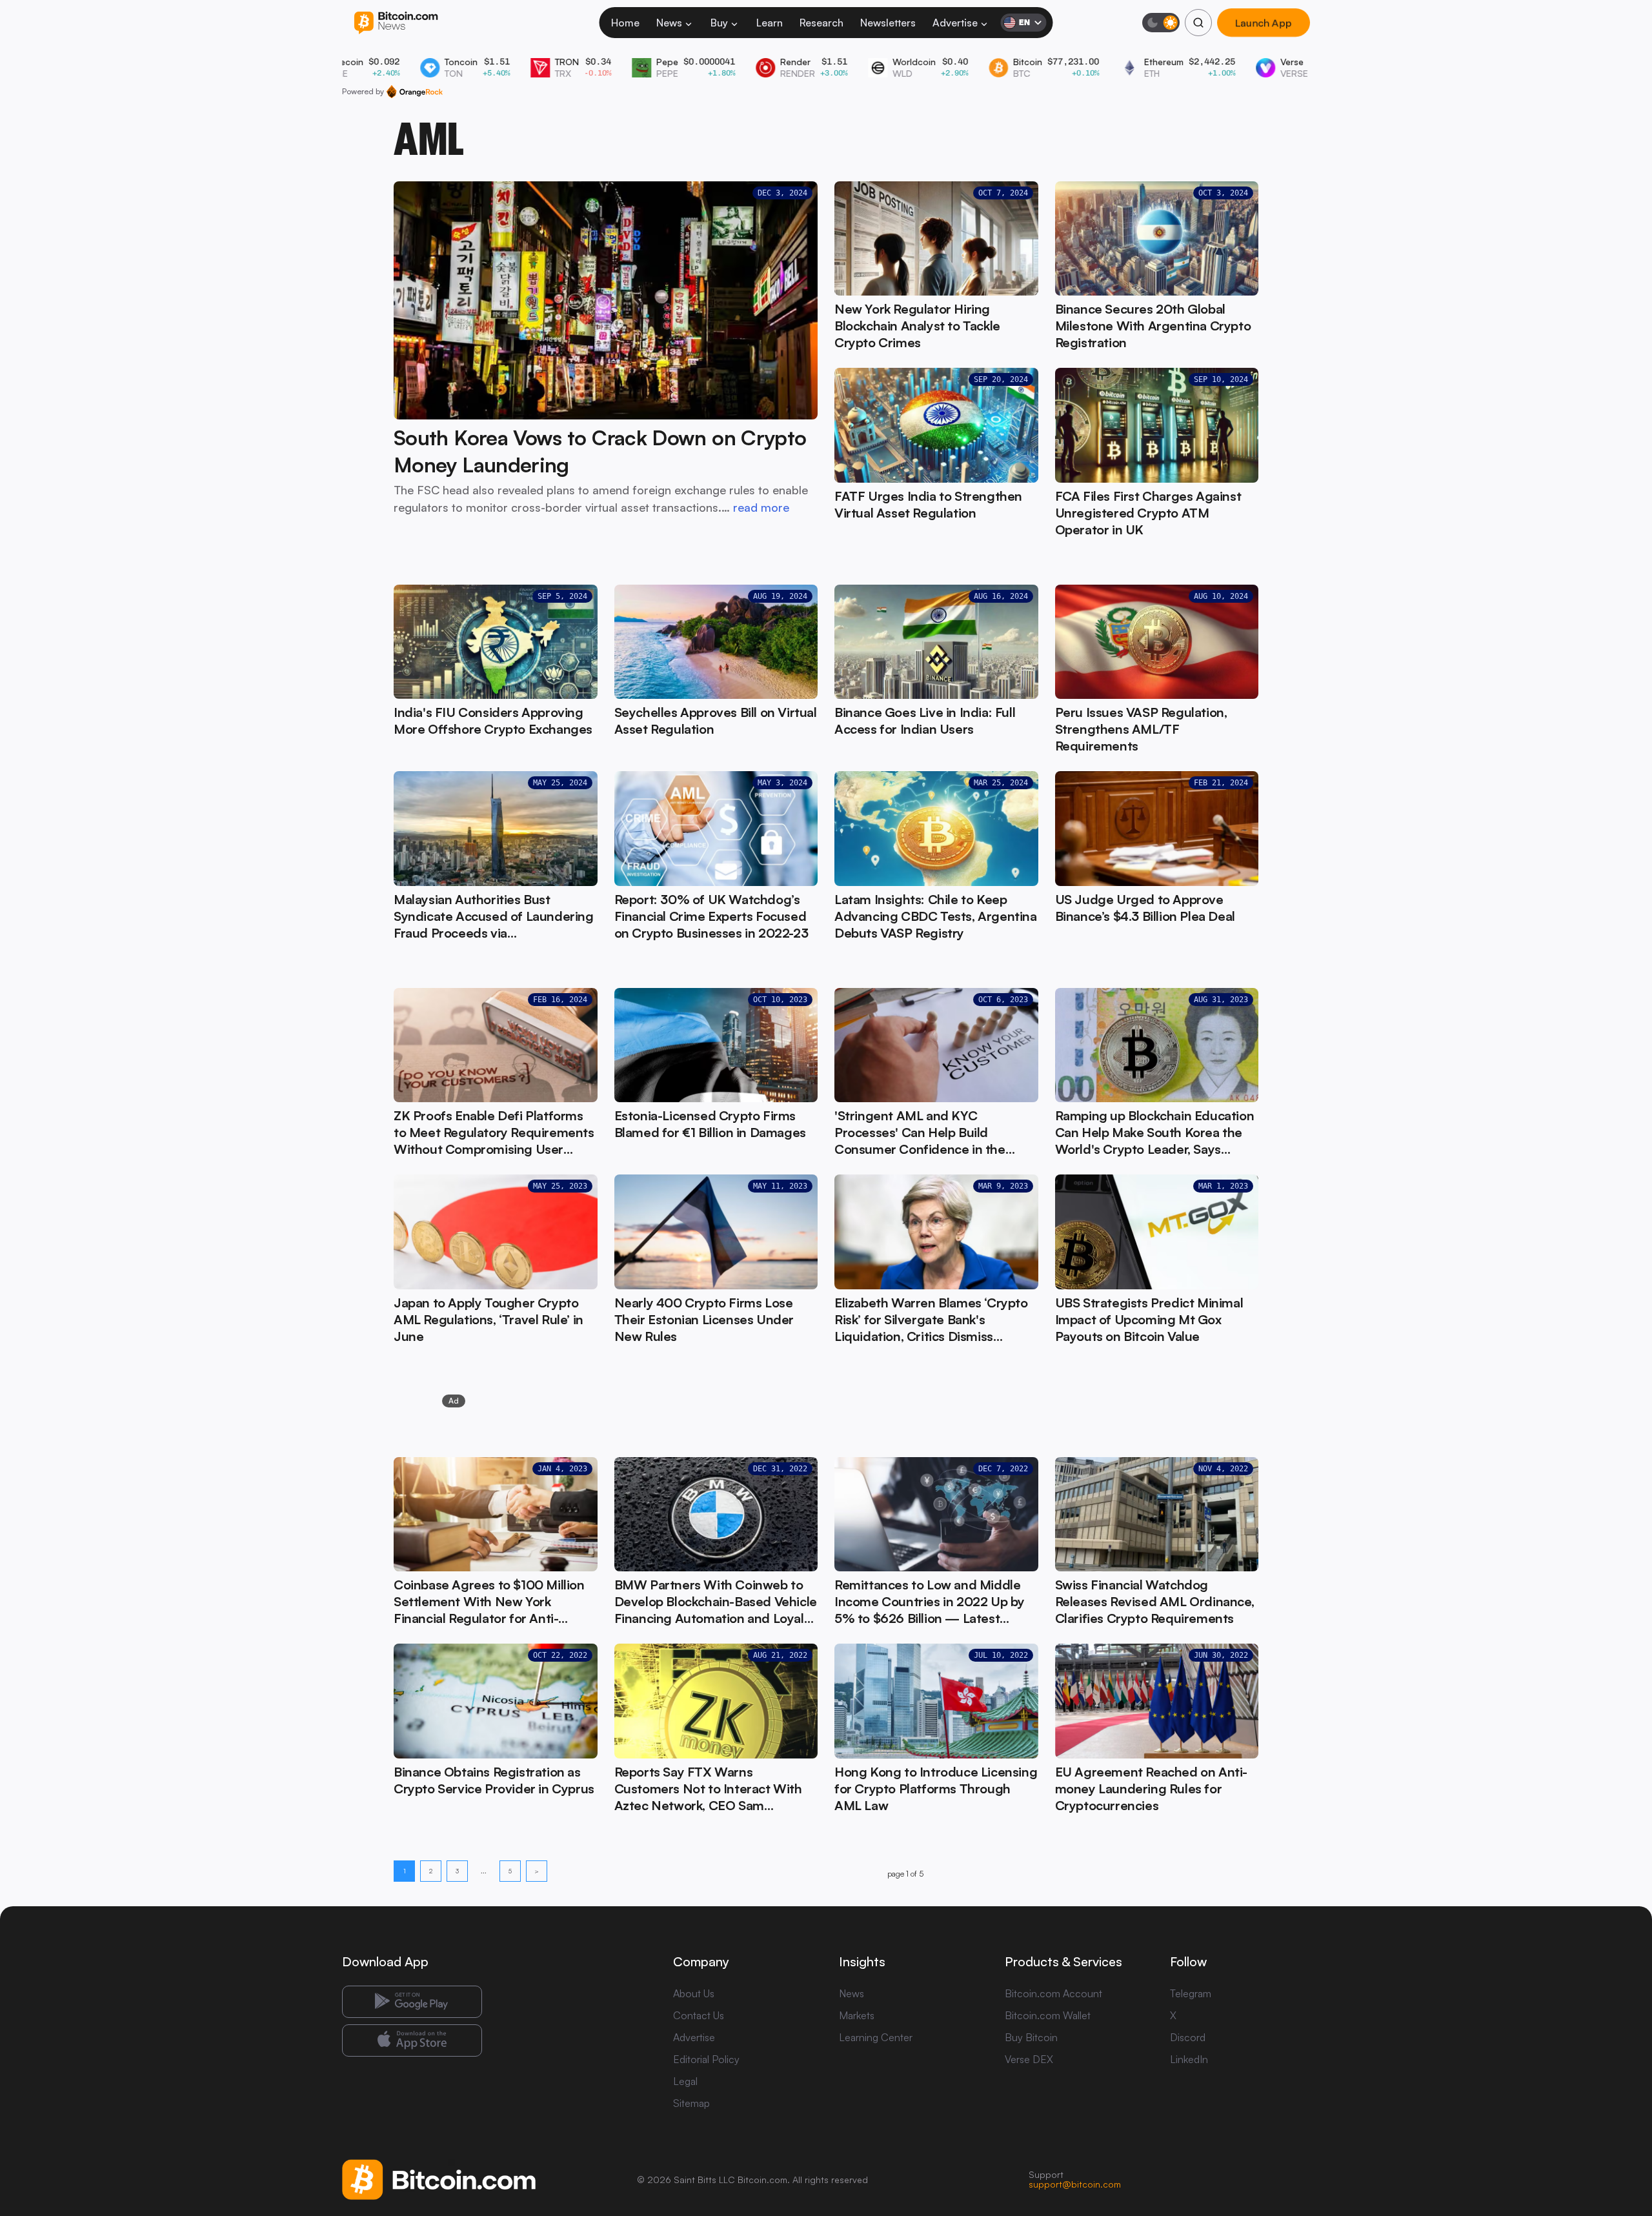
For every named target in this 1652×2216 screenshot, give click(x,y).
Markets (857, 2015)
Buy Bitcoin (1031, 2037)
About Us (694, 1993)
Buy (719, 23)
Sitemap (691, 2103)
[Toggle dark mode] (1161, 23)
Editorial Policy (706, 2059)
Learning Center (876, 2037)
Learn (770, 23)
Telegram (1191, 1993)
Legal (685, 2081)
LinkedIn (1189, 2059)
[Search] (1198, 23)
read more (761, 507)
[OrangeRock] (415, 92)
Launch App (1264, 23)
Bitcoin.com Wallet (1048, 2015)
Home (625, 23)
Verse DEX (1029, 2059)
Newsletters (888, 23)
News (669, 23)
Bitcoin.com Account (1053, 1993)
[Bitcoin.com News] (396, 23)
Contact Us (699, 2015)
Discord (1188, 2037)
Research (821, 23)
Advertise (955, 23)
